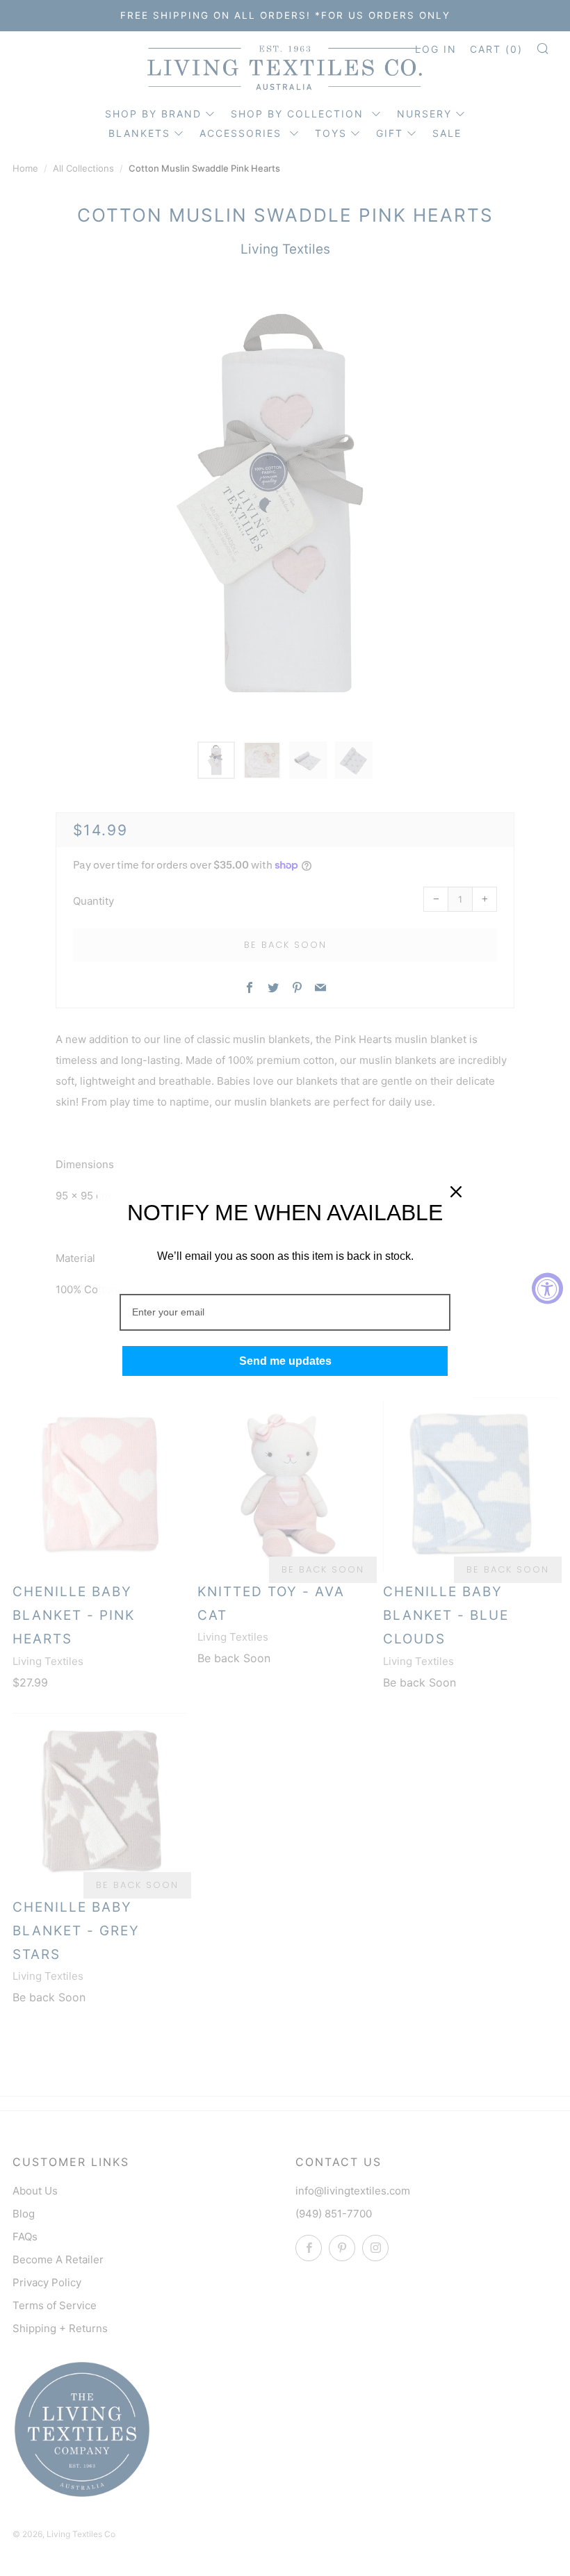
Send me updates (285, 1361)
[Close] (456, 1192)
